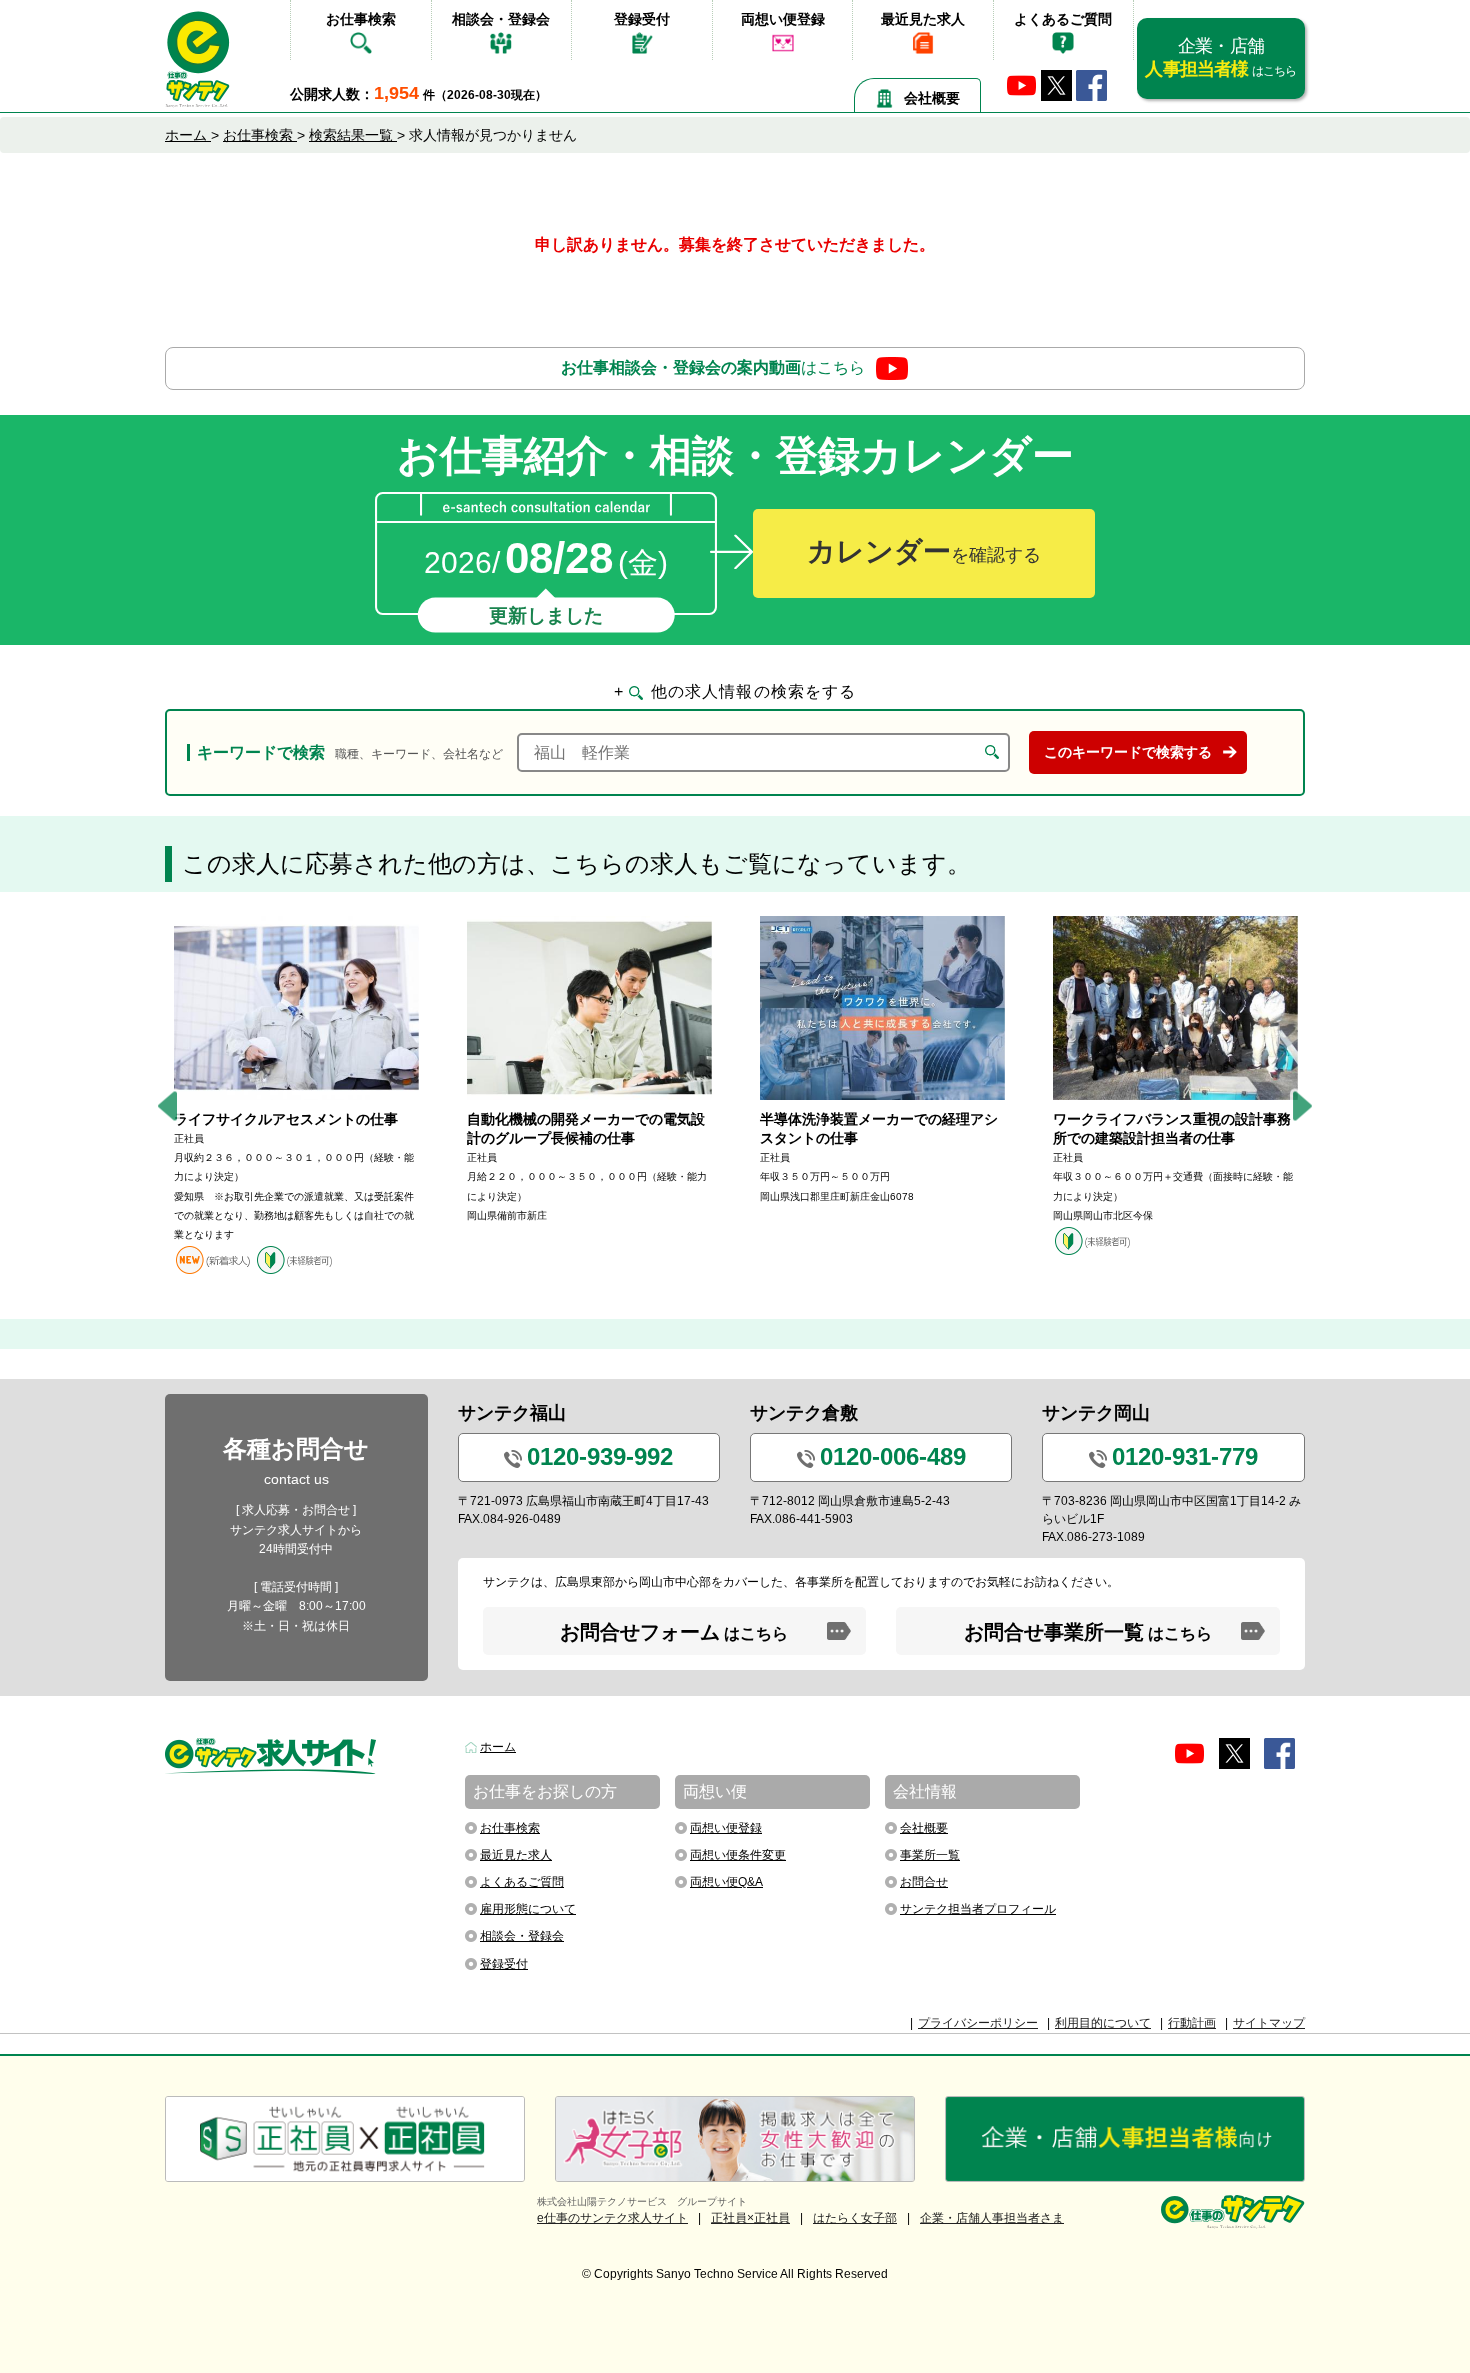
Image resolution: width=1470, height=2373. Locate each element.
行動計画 (1192, 2023)
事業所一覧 (930, 1855)
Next (1302, 1105)
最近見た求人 (923, 19)
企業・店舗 (1220, 57)
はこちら (713, 367)
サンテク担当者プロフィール (978, 1909)
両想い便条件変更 (738, 1855)
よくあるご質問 (1063, 19)
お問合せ (924, 1882)
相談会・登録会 (501, 19)
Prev (167, 1105)
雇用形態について (528, 1909)
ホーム (498, 1747)
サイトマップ (1269, 2023)
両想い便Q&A (726, 1882)
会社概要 (932, 98)
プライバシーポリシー (978, 2023)
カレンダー (924, 551)
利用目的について (1103, 2023)
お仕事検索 (361, 19)
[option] (296, 1095)
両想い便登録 (783, 19)
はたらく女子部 (855, 2218)
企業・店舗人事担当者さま (992, 2218)
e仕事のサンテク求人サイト (612, 2218)
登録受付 (642, 19)
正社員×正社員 (750, 2218)
